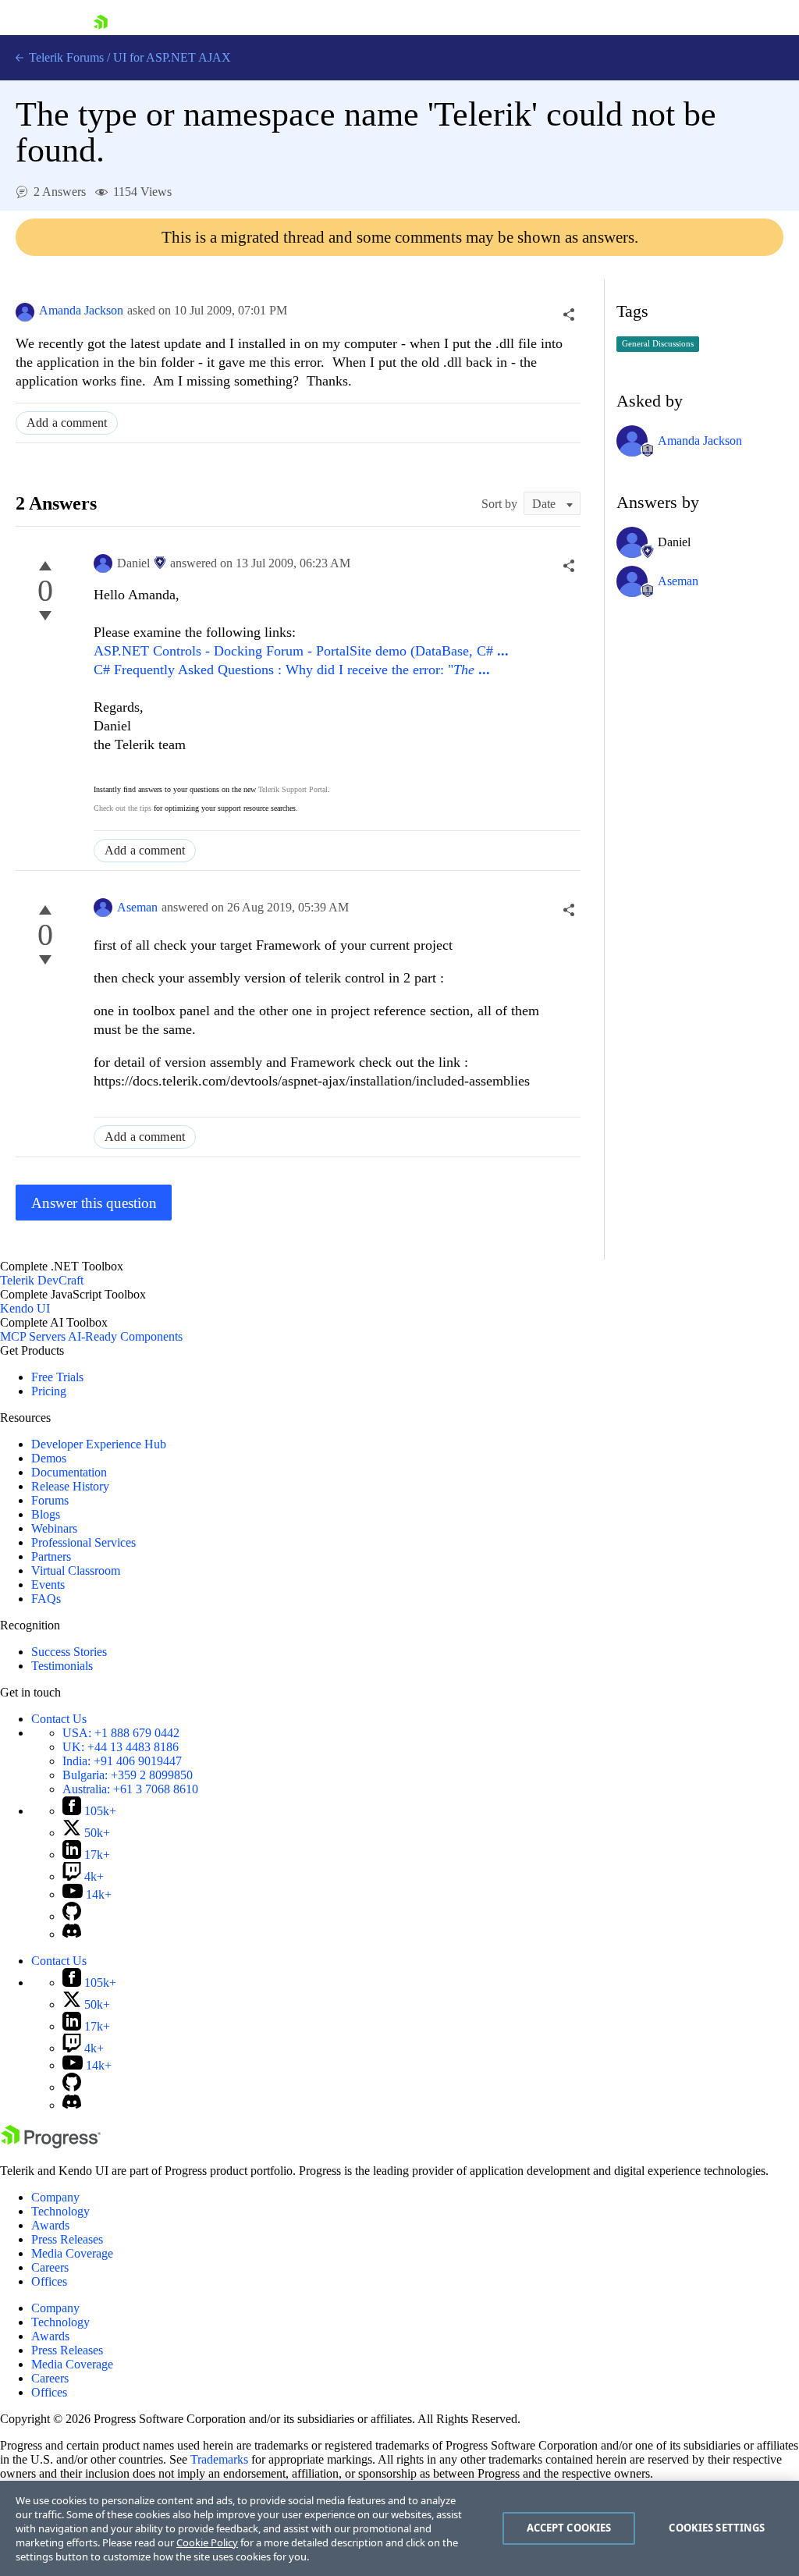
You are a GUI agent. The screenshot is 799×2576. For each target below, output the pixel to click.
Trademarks (219, 2459)
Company (55, 2197)
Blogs (46, 1514)
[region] (399, 2528)
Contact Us (59, 1719)
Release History (70, 1486)
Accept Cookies (569, 2528)
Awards (50, 2225)
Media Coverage (72, 2253)
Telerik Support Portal (293, 789)
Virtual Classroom (76, 1570)
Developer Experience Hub (99, 1444)
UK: (121, 1747)
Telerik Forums (65, 57)
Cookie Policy (207, 2542)
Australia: (130, 1789)
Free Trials (57, 1377)
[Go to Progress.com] (51, 2144)
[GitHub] (72, 1916)
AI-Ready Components (125, 1336)
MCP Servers (33, 1336)
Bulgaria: (128, 1775)
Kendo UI (25, 1308)
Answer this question (94, 1203)
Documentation (69, 1472)
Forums (50, 1500)
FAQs (46, 1599)
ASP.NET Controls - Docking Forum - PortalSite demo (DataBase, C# (301, 651)
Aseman (137, 907)
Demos (49, 1458)
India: (122, 1761)
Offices (49, 2281)
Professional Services (83, 1542)
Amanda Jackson (81, 310)
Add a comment (67, 423)
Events (48, 1585)
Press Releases (67, 2239)
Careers (50, 2267)
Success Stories (69, 1652)
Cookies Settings (717, 2528)
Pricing (49, 1391)
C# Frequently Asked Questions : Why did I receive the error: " (292, 670)
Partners (51, 1556)
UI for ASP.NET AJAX (172, 57)
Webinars (54, 1528)
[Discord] (72, 1934)
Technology (60, 2211)
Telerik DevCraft (42, 1280)
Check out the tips (123, 808)
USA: (121, 1733)
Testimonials (62, 1666)
